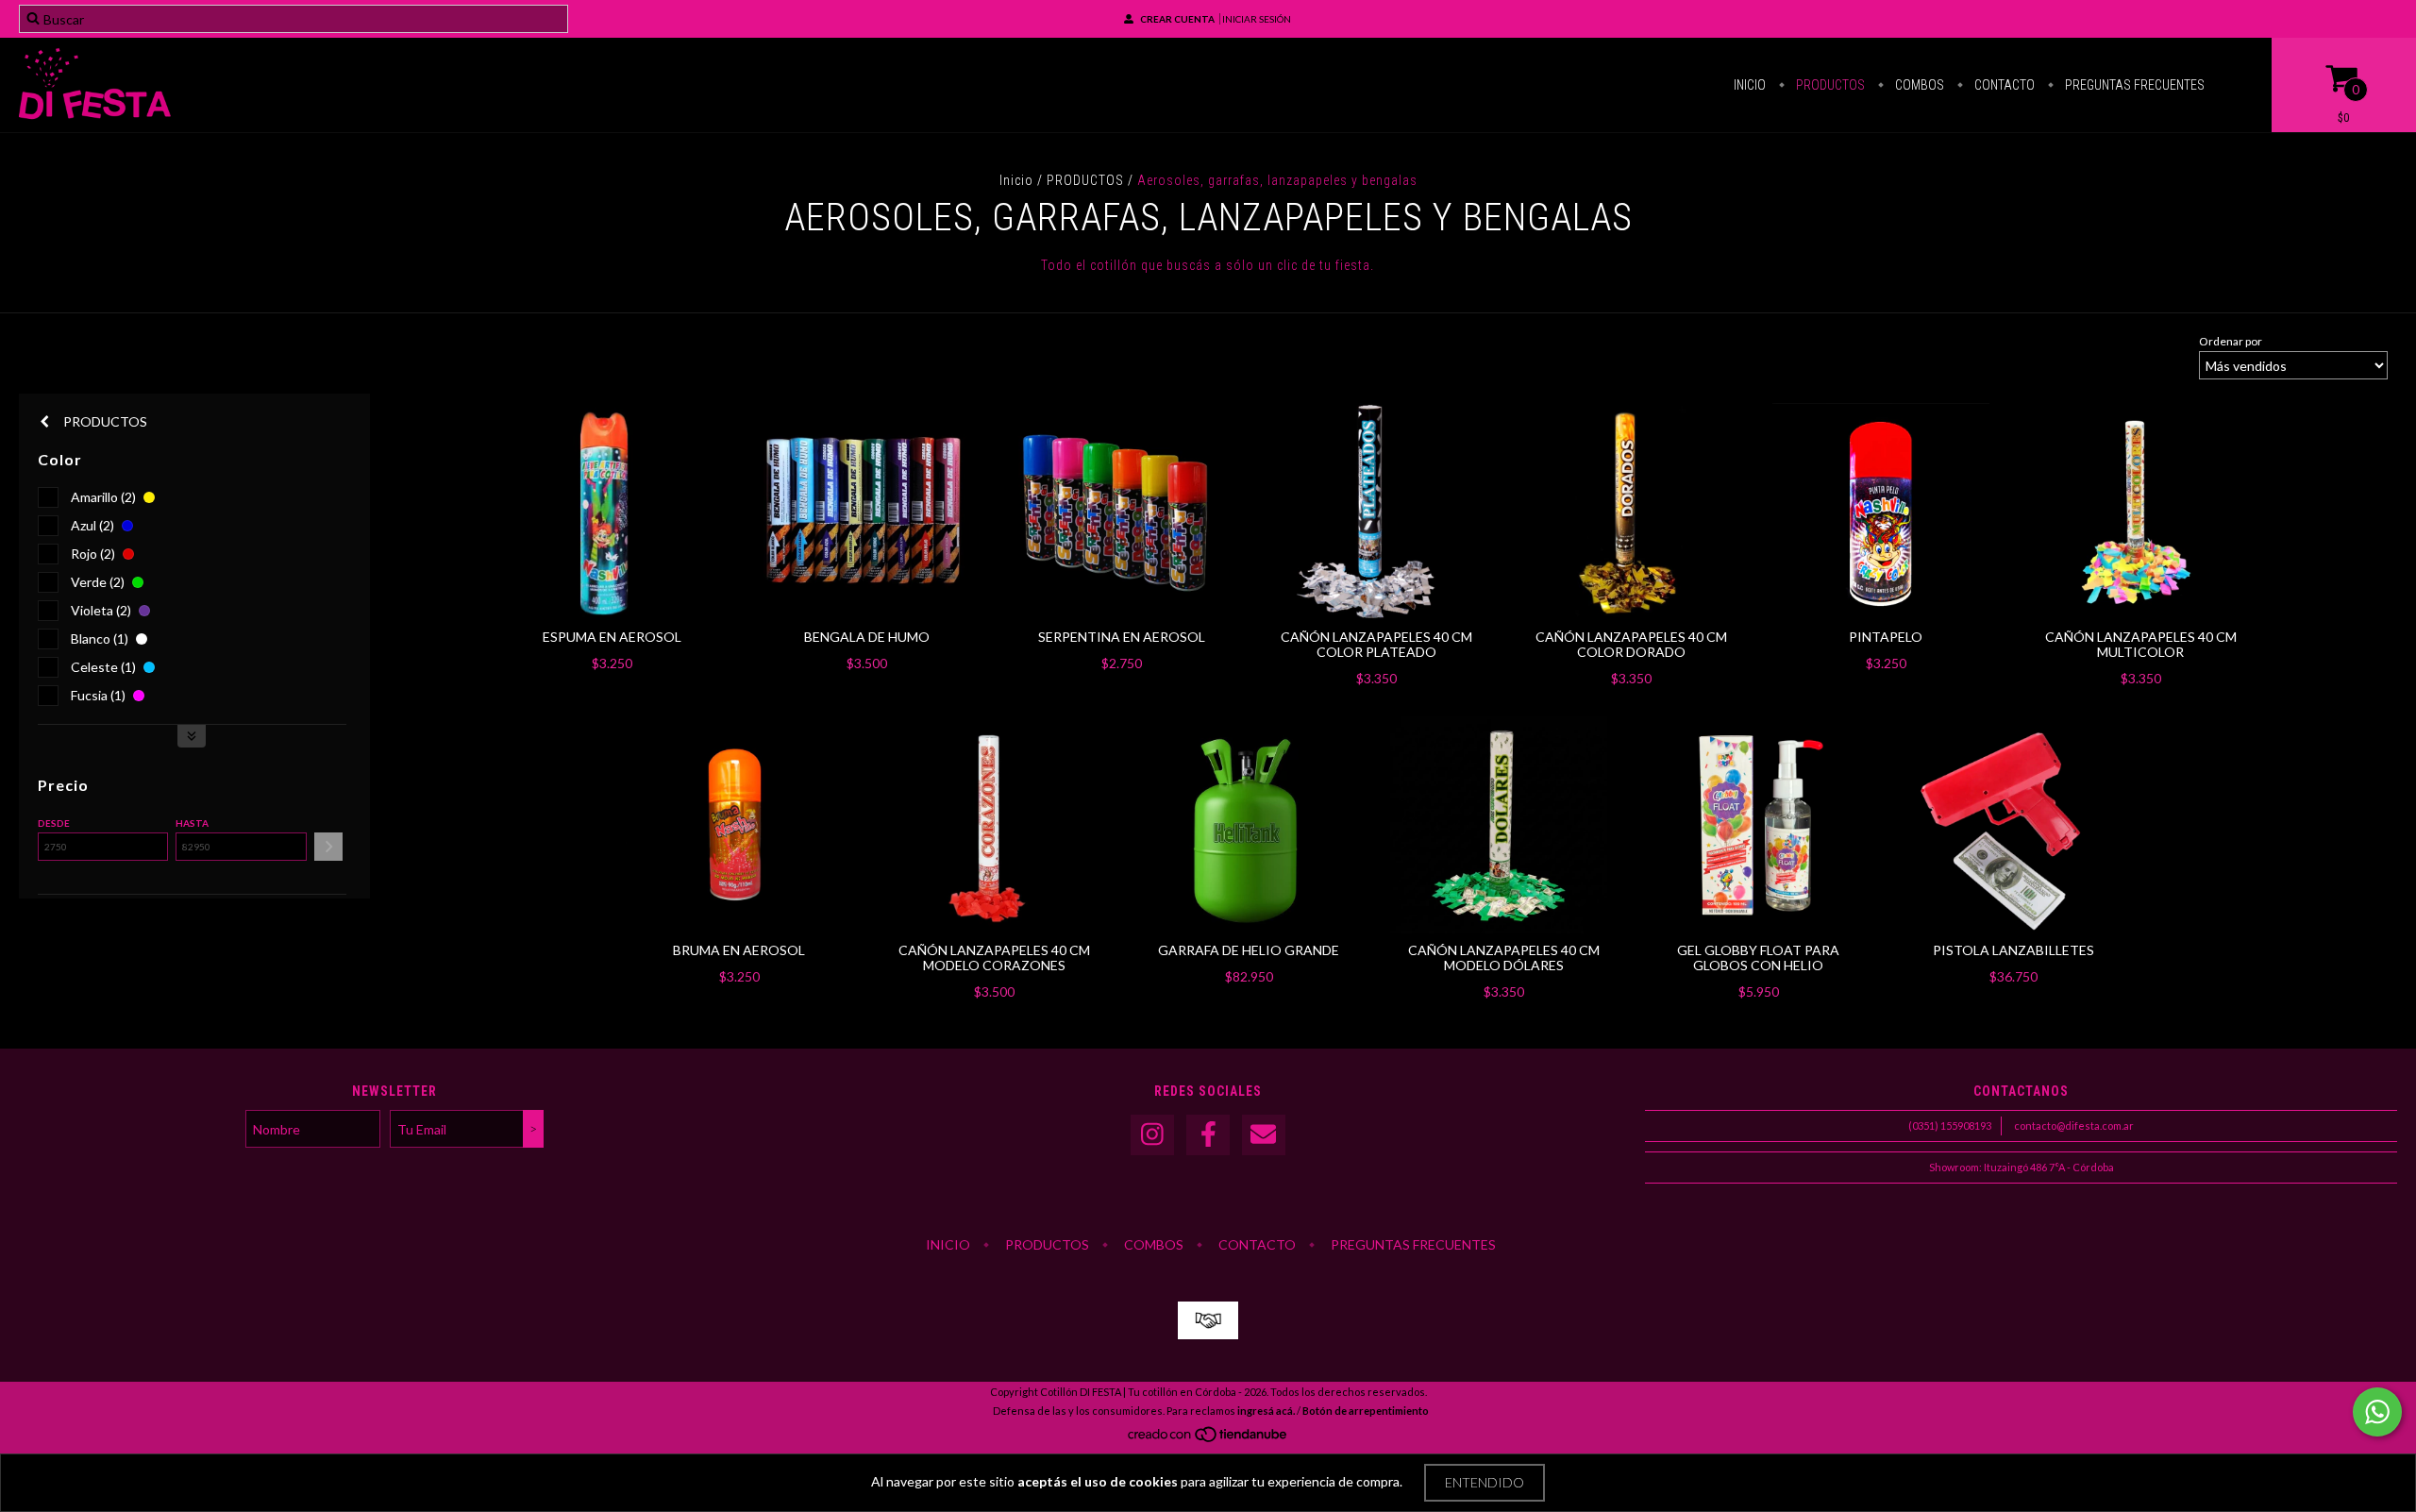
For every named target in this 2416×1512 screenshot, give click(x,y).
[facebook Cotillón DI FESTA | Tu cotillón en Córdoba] (1208, 1135)
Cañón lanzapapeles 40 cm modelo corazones (994, 958)
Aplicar (328, 847)
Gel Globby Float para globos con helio (1758, 958)
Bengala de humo (867, 637)
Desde (54, 823)
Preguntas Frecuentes (2133, 85)
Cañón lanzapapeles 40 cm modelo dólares (1504, 958)
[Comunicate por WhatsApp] (2377, 1412)
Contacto (2003, 85)
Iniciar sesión (1257, 19)
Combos (1918, 85)
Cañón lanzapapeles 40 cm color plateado (1376, 644)
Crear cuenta (1177, 19)
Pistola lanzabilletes (2013, 950)
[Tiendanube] (1208, 1439)
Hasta (192, 823)
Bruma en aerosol (739, 950)
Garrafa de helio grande (1249, 950)
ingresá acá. (1266, 1411)
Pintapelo (1886, 637)
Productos (1829, 85)
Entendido (1485, 1482)
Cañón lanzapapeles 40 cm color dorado (1631, 644)
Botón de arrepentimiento (1366, 1411)
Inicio (1750, 85)
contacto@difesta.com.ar (2074, 1126)
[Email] (1264, 1135)
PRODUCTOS (1085, 180)
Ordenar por (2231, 341)
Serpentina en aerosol (1122, 637)
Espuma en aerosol (612, 637)
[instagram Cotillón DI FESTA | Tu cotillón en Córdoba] (1152, 1135)
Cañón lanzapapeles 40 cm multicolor (2141, 644)
